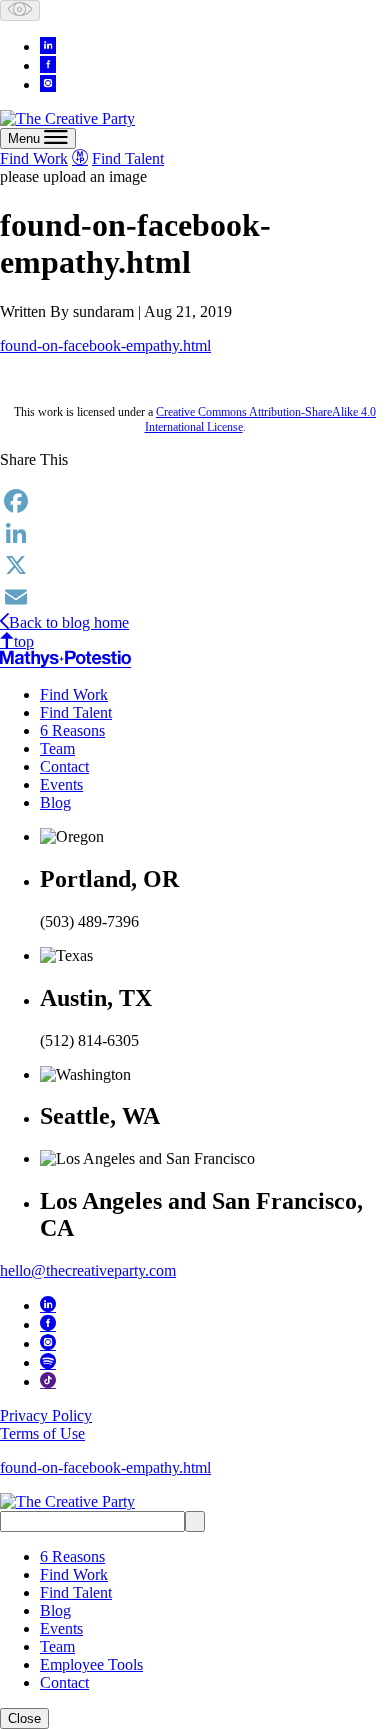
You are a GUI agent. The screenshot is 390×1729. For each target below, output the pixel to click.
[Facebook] (195, 501)
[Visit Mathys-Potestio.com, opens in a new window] (80, 157)
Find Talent (128, 158)
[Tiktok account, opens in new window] (48, 1380)
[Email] (195, 597)
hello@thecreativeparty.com (88, 1270)
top (24, 641)
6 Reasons (72, 730)
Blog (55, 802)
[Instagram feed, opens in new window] (48, 83)
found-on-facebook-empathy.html (105, 345)
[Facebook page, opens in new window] (48, 64)
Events (61, 784)
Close (24, 1718)
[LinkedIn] (195, 533)
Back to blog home (69, 622)
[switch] (20, 10)
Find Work (34, 158)
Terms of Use (42, 1433)
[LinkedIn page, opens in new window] (48, 45)
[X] (195, 565)
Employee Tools (91, 1664)
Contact (64, 766)
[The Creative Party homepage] (67, 118)
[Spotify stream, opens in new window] (48, 1361)
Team (57, 748)
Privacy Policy (46, 1415)
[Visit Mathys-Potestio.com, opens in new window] (65, 659)
